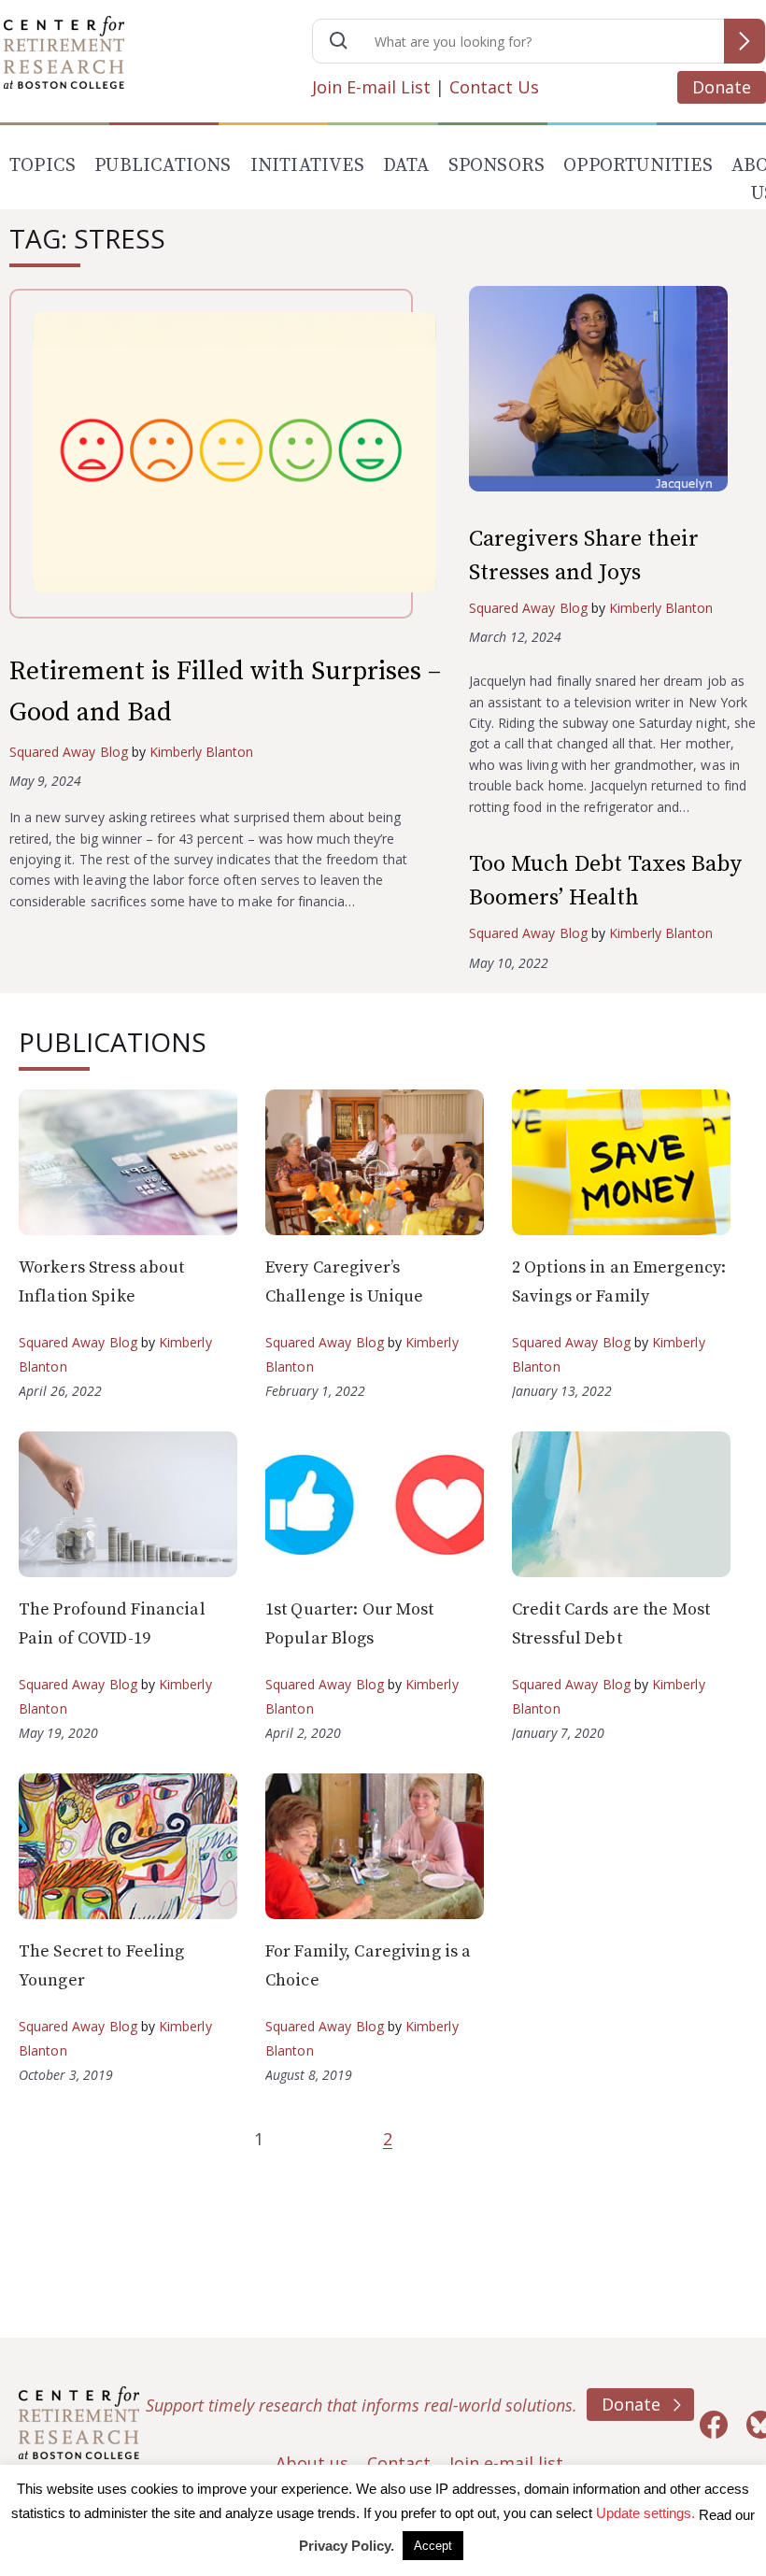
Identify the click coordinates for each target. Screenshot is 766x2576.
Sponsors (497, 166)
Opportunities (638, 166)
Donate (722, 87)
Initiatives (307, 166)
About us (312, 2463)
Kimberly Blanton (202, 752)
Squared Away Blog (69, 752)
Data (406, 166)
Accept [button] (433, 2546)
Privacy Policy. (347, 2546)
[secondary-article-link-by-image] (613, 393)
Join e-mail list (506, 2463)
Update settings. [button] (645, 2513)
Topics (43, 166)
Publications (163, 166)
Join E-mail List (371, 87)
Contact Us (494, 87)
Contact (399, 2463)
